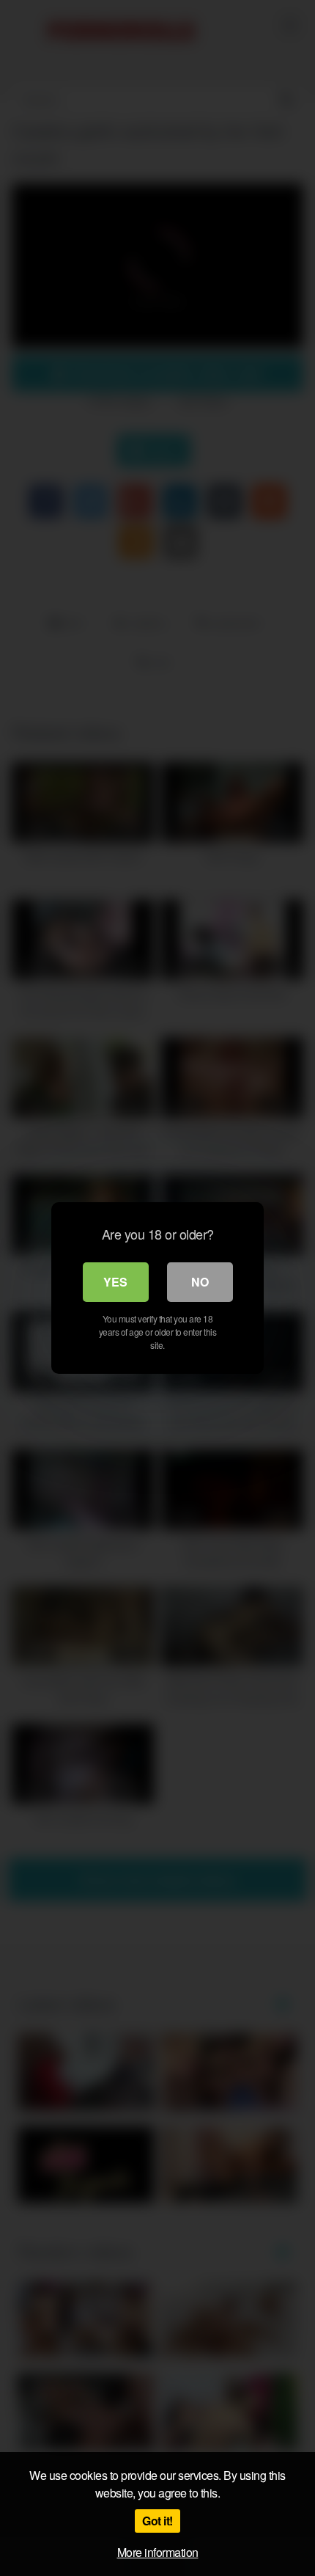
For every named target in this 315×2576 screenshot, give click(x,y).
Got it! (157, 2521)
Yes (115, 1282)
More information (158, 2552)
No (200, 1282)
